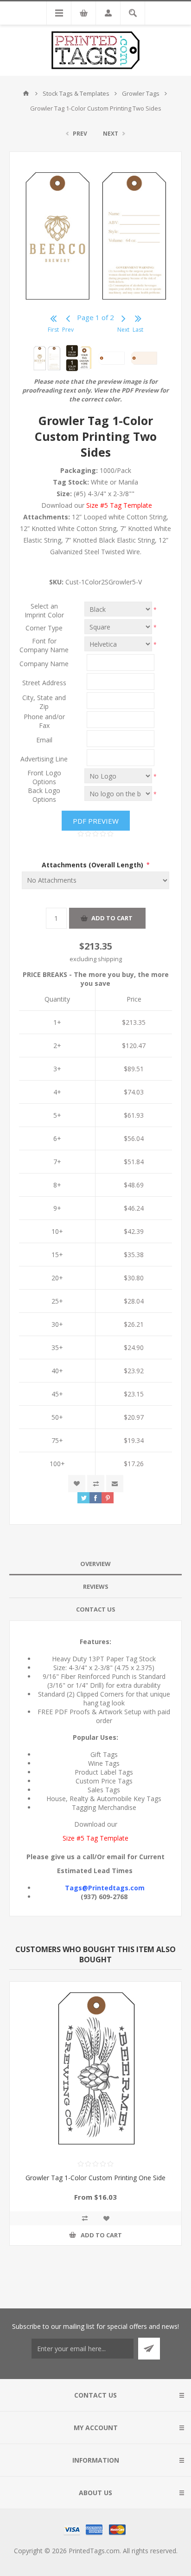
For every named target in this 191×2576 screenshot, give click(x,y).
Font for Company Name (44, 645)
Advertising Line (44, 759)
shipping (110, 959)
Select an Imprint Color (44, 610)
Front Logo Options (44, 777)
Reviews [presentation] (96, 1586)
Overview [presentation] (95, 1564)
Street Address (44, 683)
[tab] (95, 1564)
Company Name (44, 664)
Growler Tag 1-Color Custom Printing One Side (95, 2178)
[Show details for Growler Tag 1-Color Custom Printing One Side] (95, 2068)
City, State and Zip (44, 702)
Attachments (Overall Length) (93, 865)
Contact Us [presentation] (96, 1609)
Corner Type (44, 628)
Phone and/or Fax (44, 721)
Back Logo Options (44, 795)
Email (44, 740)
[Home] (26, 93)
